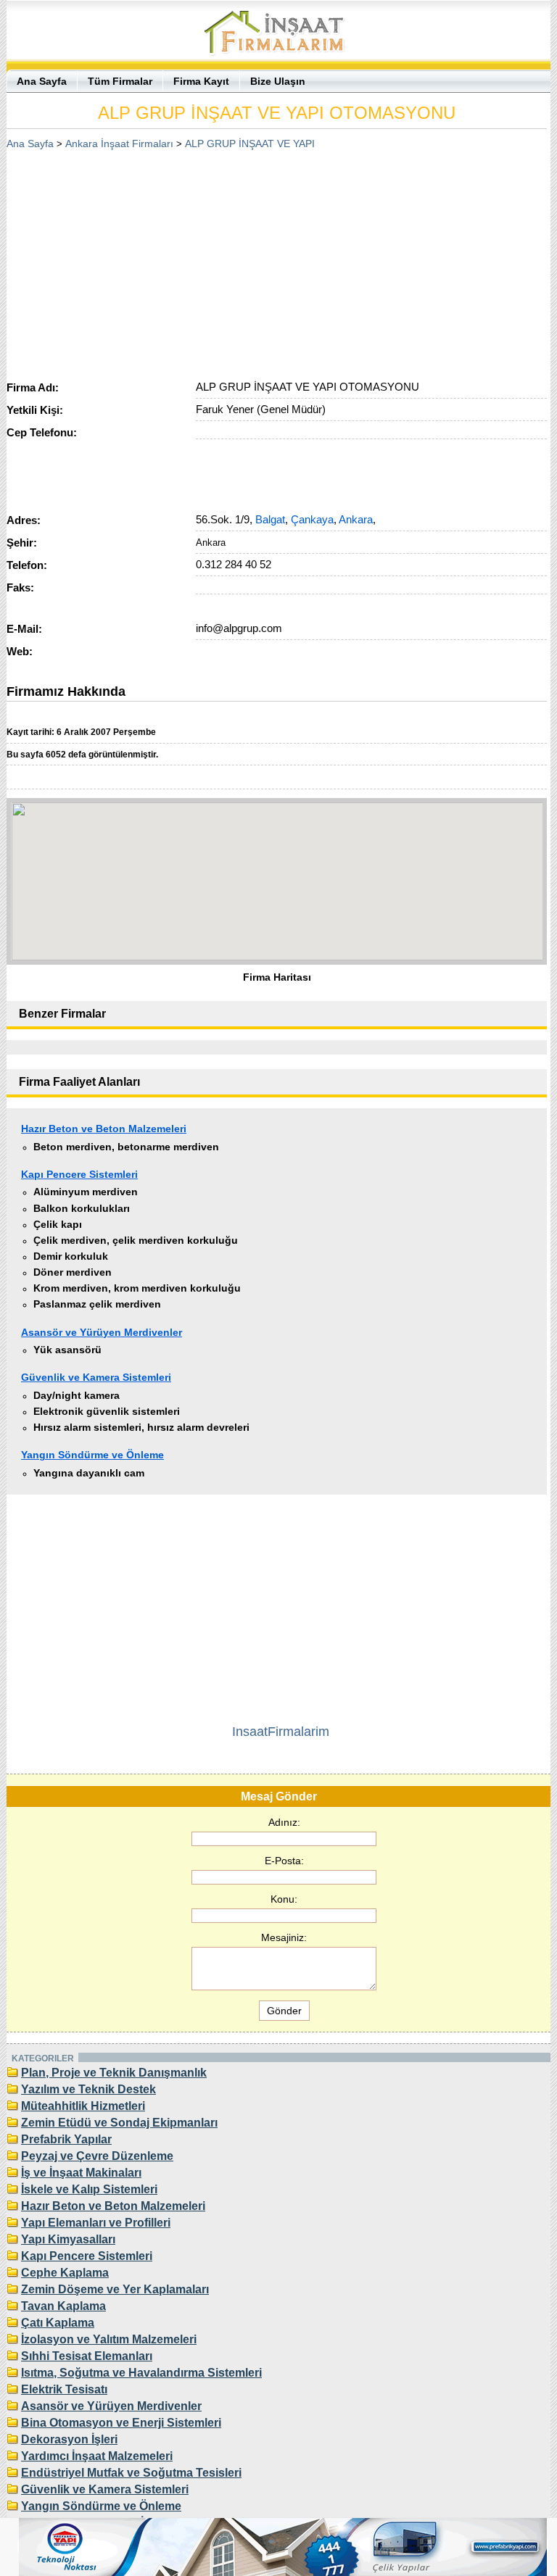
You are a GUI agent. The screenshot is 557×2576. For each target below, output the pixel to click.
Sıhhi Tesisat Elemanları (87, 2356)
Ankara (356, 519)
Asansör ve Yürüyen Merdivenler (102, 1332)
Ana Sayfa (42, 81)
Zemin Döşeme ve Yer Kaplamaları (115, 2289)
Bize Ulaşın (278, 81)
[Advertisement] (277, 260)
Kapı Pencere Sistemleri (79, 1174)
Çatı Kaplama (58, 2323)
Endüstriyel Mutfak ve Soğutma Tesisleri (131, 2473)
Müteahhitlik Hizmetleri (83, 2106)
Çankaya (312, 519)
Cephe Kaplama (65, 2273)
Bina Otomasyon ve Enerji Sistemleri (121, 2423)
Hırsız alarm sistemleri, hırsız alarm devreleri (141, 1427)
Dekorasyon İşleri (69, 2439)
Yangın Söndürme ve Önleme (92, 1455)
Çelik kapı (58, 1224)
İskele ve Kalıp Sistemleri (89, 2189)
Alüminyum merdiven (86, 1192)
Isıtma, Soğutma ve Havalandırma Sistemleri (141, 2373)
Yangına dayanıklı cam (89, 1473)
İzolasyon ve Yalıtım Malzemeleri (109, 2339)
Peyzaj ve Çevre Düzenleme (97, 2156)
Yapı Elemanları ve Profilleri (96, 2223)
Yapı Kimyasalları (68, 2239)
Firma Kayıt (201, 81)
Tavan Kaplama (63, 2306)
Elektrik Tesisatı (64, 2389)
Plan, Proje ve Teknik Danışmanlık (114, 2073)
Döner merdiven (73, 1272)
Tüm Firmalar (120, 81)
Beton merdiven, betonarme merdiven (126, 1147)
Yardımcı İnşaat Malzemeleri (97, 2456)
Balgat (270, 519)
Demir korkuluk (71, 1256)
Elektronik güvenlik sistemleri (107, 1411)
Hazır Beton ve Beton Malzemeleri (104, 1129)
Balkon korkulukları (82, 1208)
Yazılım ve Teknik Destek (88, 2089)
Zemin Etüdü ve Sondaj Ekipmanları (119, 2123)
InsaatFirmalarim (281, 1732)
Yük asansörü (67, 1350)
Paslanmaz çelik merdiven (97, 1304)
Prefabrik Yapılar (66, 2139)
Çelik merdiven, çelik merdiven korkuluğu (136, 1240)
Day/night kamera (77, 1395)
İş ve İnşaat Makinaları (81, 2173)
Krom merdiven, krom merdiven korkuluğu (137, 1288)
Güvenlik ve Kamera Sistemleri (96, 1377)
